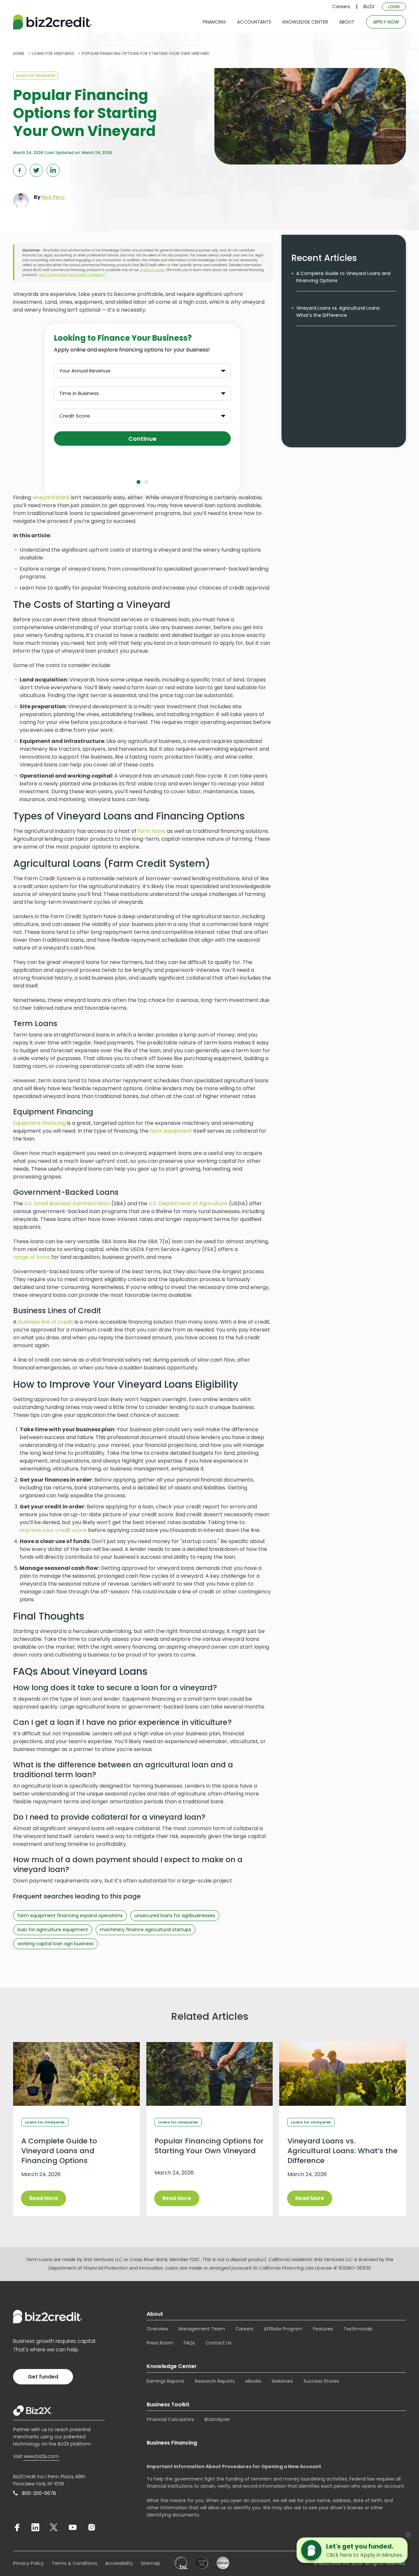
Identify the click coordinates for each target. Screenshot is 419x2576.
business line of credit (46, 1322)
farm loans (152, 831)
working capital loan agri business (55, 1944)
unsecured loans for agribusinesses (175, 1915)
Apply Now (386, 22)
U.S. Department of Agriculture (188, 1203)
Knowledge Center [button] (305, 22)
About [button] (347, 22)
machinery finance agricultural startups (146, 1930)
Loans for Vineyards (36, 75)
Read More (44, 2198)
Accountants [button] (254, 22)
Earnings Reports (165, 2381)
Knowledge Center (172, 2366)
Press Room (160, 2343)
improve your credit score (53, 1530)
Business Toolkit (168, 2404)
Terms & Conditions (74, 2563)
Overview (157, 2329)
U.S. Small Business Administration (67, 1203)
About (155, 2314)
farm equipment (171, 1131)
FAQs (189, 2343)
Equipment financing (39, 1123)
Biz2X (369, 7)
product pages (152, 270)
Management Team (202, 2329)
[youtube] (73, 2527)
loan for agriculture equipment (53, 1930)
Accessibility (119, 2563)
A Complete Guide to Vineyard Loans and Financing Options (343, 277)
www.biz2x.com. (42, 2456)
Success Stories (321, 2381)
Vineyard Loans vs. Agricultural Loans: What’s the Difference (338, 312)
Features (323, 2329)
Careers (341, 7)
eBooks (253, 2381)
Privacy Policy (28, 2563)
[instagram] (92, 2527)
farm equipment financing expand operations (70, 1915)
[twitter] (54, 2527)
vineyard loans (51, 498)
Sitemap (150, 2563)
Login (394, 7)
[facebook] (17, 2527)
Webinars (282, 2381)
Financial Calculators (170, 2419)
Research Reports (215, 2381)
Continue (142, 439)
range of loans (32, 1257)
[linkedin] (35, 2527)
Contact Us (219, 2343)
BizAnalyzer (217, 2419)
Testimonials (358, 2329)
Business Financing (172, 2443)
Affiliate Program (283, 2329)
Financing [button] (214, 22)
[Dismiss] (408, 2535)
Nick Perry (53, 197)
